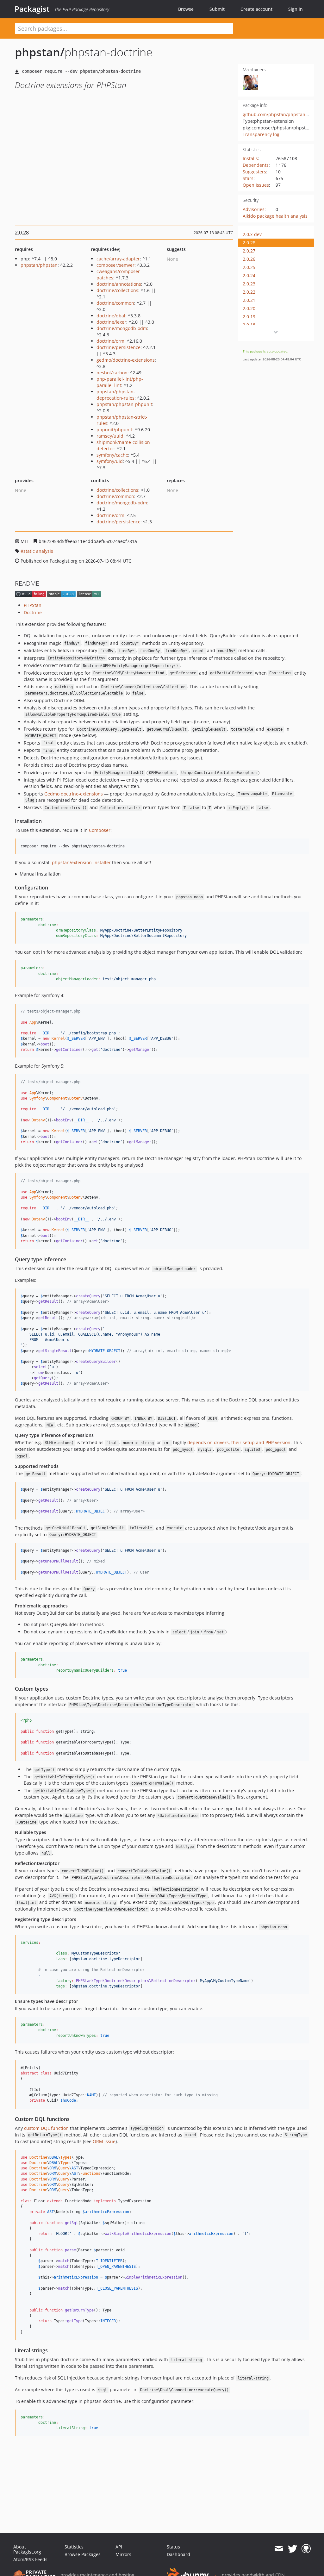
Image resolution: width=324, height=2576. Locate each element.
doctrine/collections (117, 290)
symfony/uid (110, 461)
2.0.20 (249, 308)
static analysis (38, 551)
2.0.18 (249, 325)
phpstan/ (40, 52)
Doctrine (33, 612)
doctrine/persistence (118, 347)
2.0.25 (249, 267)
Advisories (254, 209)
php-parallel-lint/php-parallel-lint (120, 382)
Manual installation (40, 874)
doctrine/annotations (119, 284)
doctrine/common (115, 303)
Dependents (256, 165)
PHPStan (33, 605)
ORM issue (104, 2141)
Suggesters (254, 172)
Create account (256, 9)
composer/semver (115, 265)
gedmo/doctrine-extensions (126, 360)
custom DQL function (46, 2128)
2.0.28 (249, 243)
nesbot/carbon (112, 373)
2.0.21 (249, 300)
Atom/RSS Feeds (30, 2559)
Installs (250, 158)
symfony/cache (112, 455)
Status (173, 2547)
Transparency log (261, 134)
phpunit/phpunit (114, 430)
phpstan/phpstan (39, 265)
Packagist (32, 9)
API (119, 2547)
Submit (217, 9)
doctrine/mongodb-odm (122, 328)
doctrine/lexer (111, 322)
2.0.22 (249, 292)
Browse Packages (83, 2554)
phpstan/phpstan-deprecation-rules (116, 395)
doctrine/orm (110, 341)
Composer (100, 830)
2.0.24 (249, 275)
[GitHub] (306, 2549)
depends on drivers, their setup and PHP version (239, 1442)
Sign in (296, 9)
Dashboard (178, 2554)
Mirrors (123, 2554)
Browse (186, 9)
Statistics (74, 2547)
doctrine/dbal (111, 316)
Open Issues (256, 185)
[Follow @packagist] (293, 2549)
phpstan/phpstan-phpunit (124, 404)
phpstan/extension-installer (81, 862)
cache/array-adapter (118, 259)
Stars (248, 178)
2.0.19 (249, 317)
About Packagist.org (27, 2549)
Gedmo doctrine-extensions (74, 794)
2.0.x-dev (252, 234)
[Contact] (279, 2549)
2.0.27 (249, 251)
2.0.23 (249, 284)
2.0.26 (249, 259)
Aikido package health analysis (275, 216)
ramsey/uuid (110, 436)
